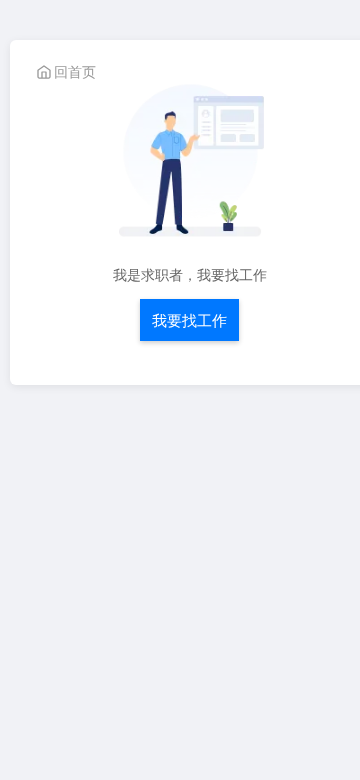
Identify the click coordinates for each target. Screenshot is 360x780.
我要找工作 (189, 319)
